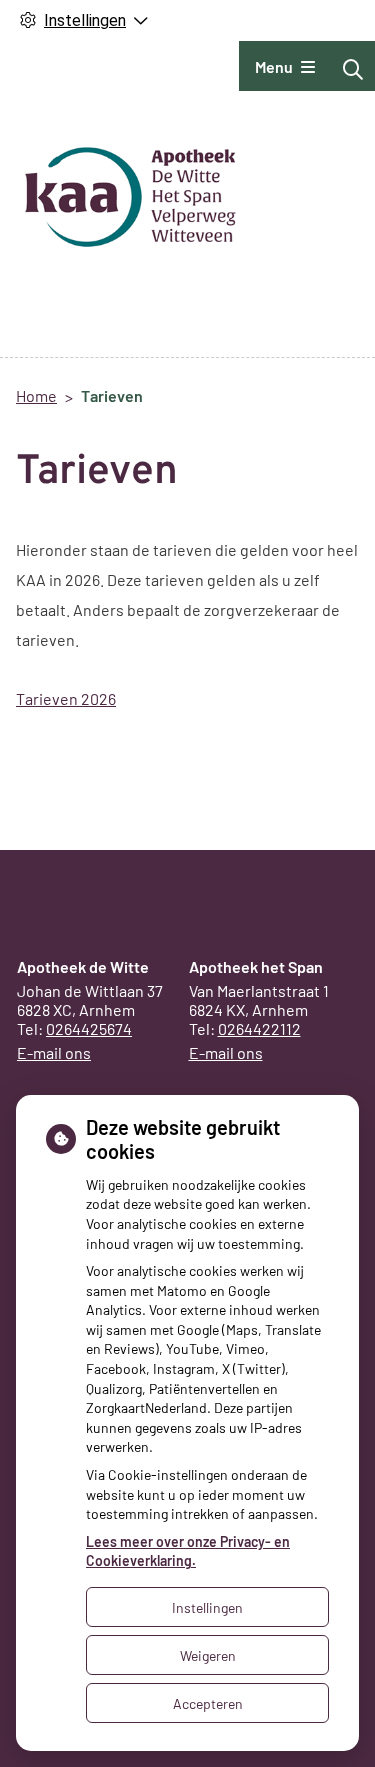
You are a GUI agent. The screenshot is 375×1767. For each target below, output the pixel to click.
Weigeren (208, 1655)
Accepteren (208, 1703)
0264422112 (259, 1028)
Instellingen (207, 1607)
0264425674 (89, 1028)
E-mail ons (54, 1052)
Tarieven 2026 (66, 698)
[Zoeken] (353, 69)
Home (36, 395)
